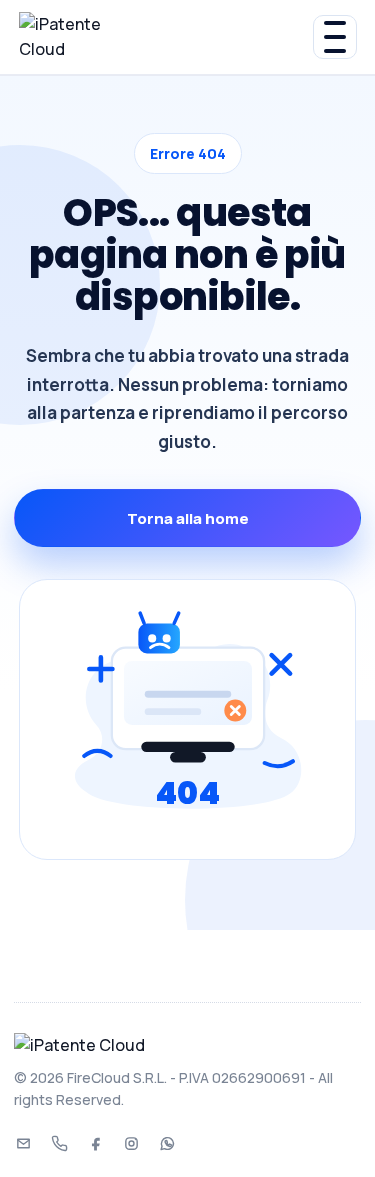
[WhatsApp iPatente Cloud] (167, 1144)
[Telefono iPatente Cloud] (59, 1144)
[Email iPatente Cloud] (23, 1144)
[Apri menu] (335, 37)
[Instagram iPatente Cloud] (131, 1144)
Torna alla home (188, 518)
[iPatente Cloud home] (166, 37)
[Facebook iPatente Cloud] (95, 1144)
